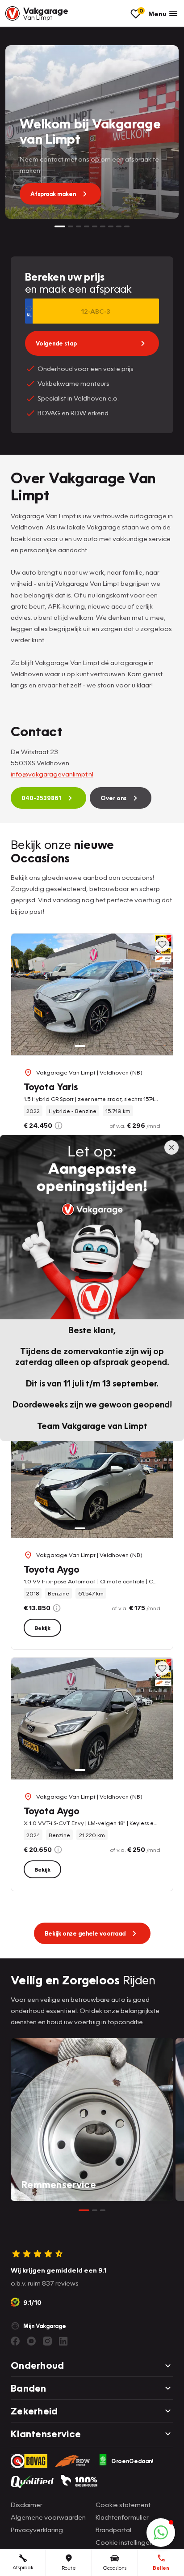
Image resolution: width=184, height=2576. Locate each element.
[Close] (171, 1147)
